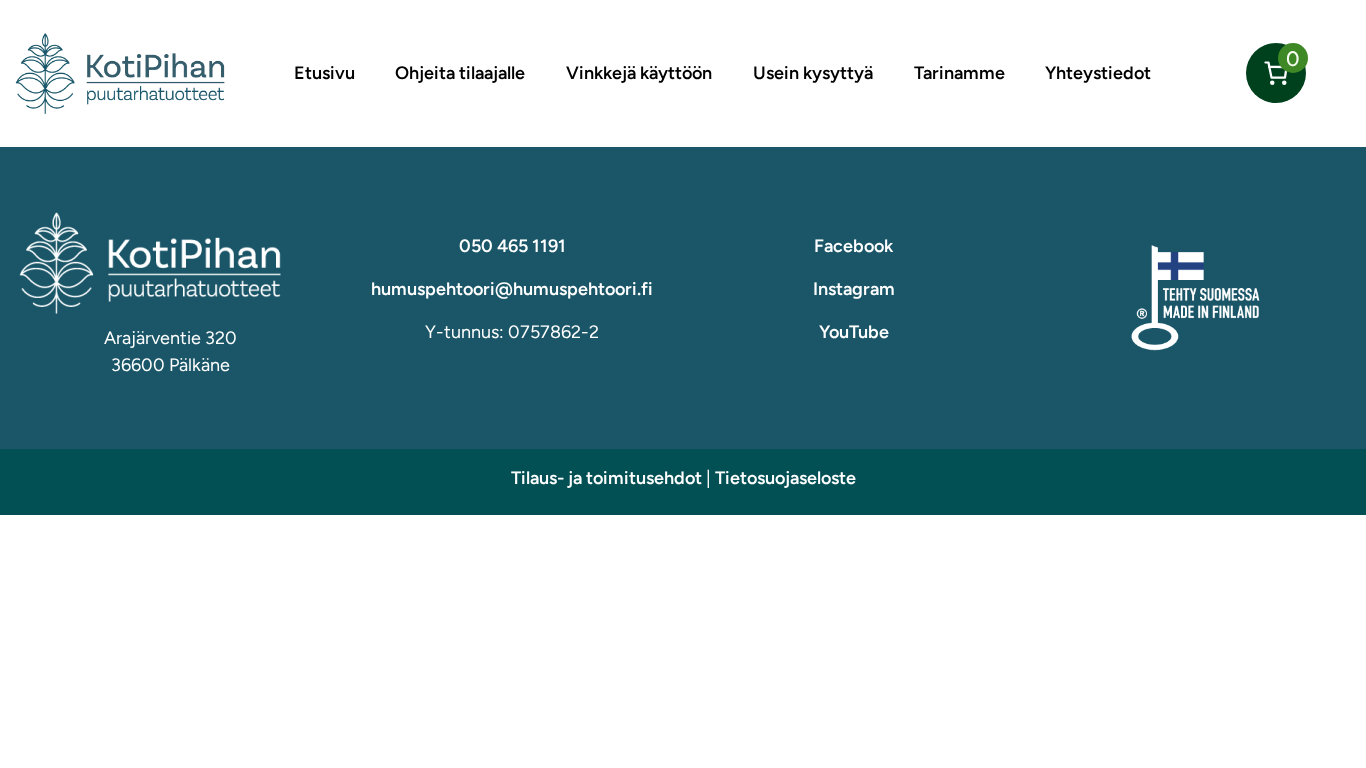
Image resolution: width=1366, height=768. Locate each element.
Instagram (854, 289)
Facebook (853, 246)
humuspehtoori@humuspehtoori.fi (512, 289)
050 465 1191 (512, 246)
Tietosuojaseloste (785, 478)
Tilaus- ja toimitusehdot (606, 478)
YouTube (854, 332)
